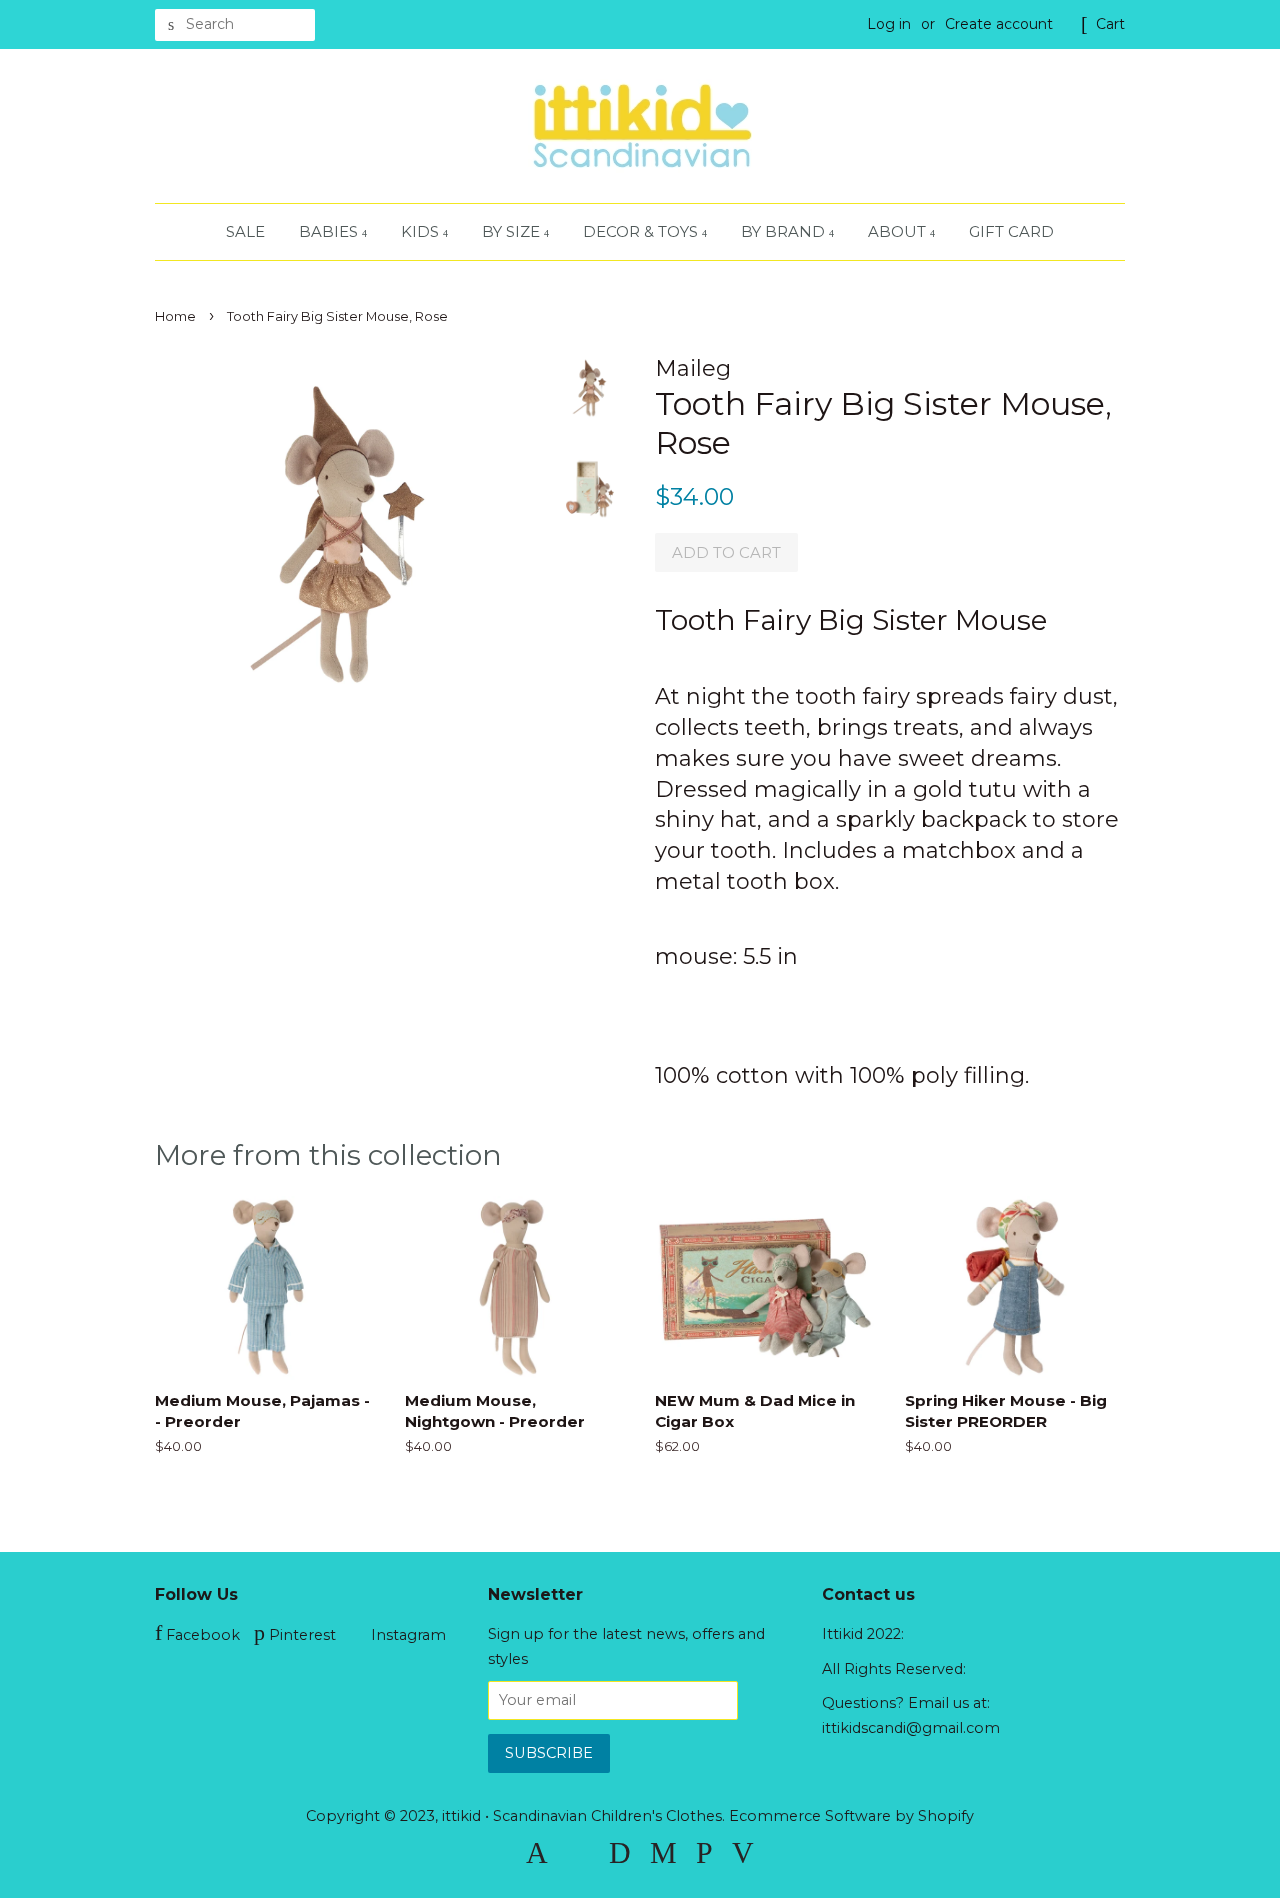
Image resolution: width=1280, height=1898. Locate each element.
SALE (245, 231)
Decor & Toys (642, 231)
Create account (999, 24)
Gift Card (1011, 231)
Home (175, 316)
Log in (889, 24)
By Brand (785, 231)
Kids (422, 231)
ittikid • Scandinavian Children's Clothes (582, 1816)
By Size (513, 231)
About (899, 231)
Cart (1110, 24)
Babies (330, 231)
